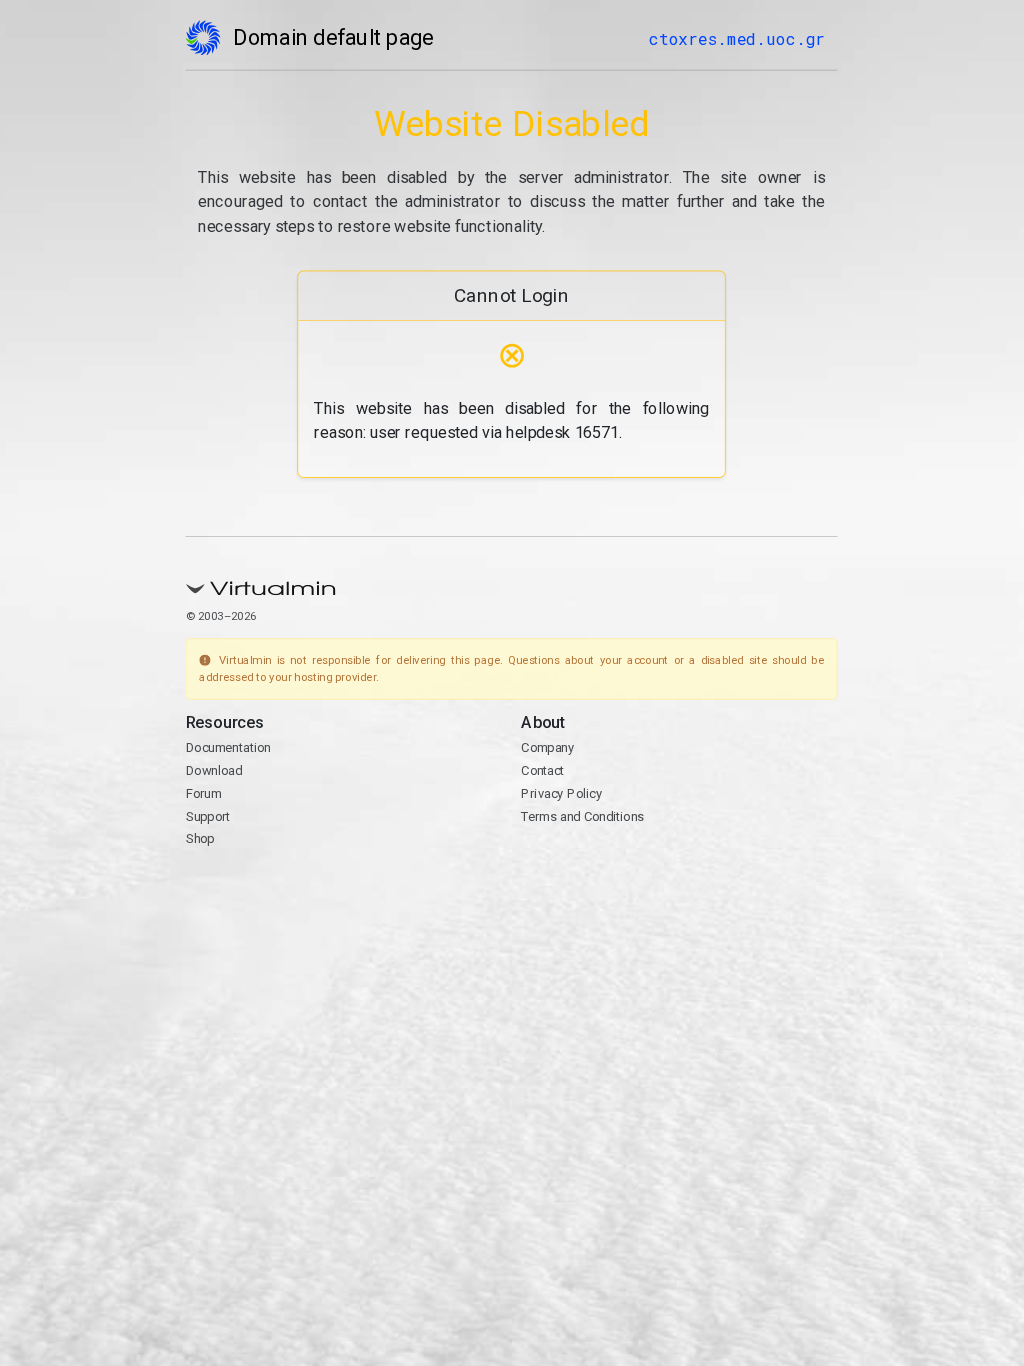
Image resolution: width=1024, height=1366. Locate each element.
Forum (204, 793)
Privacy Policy (562, 793)
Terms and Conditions (583, 816)
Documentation (228, 748)
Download (214, 770)
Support (208, 816)
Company (548, 748)
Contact (543, 770)
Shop (200, 838)
